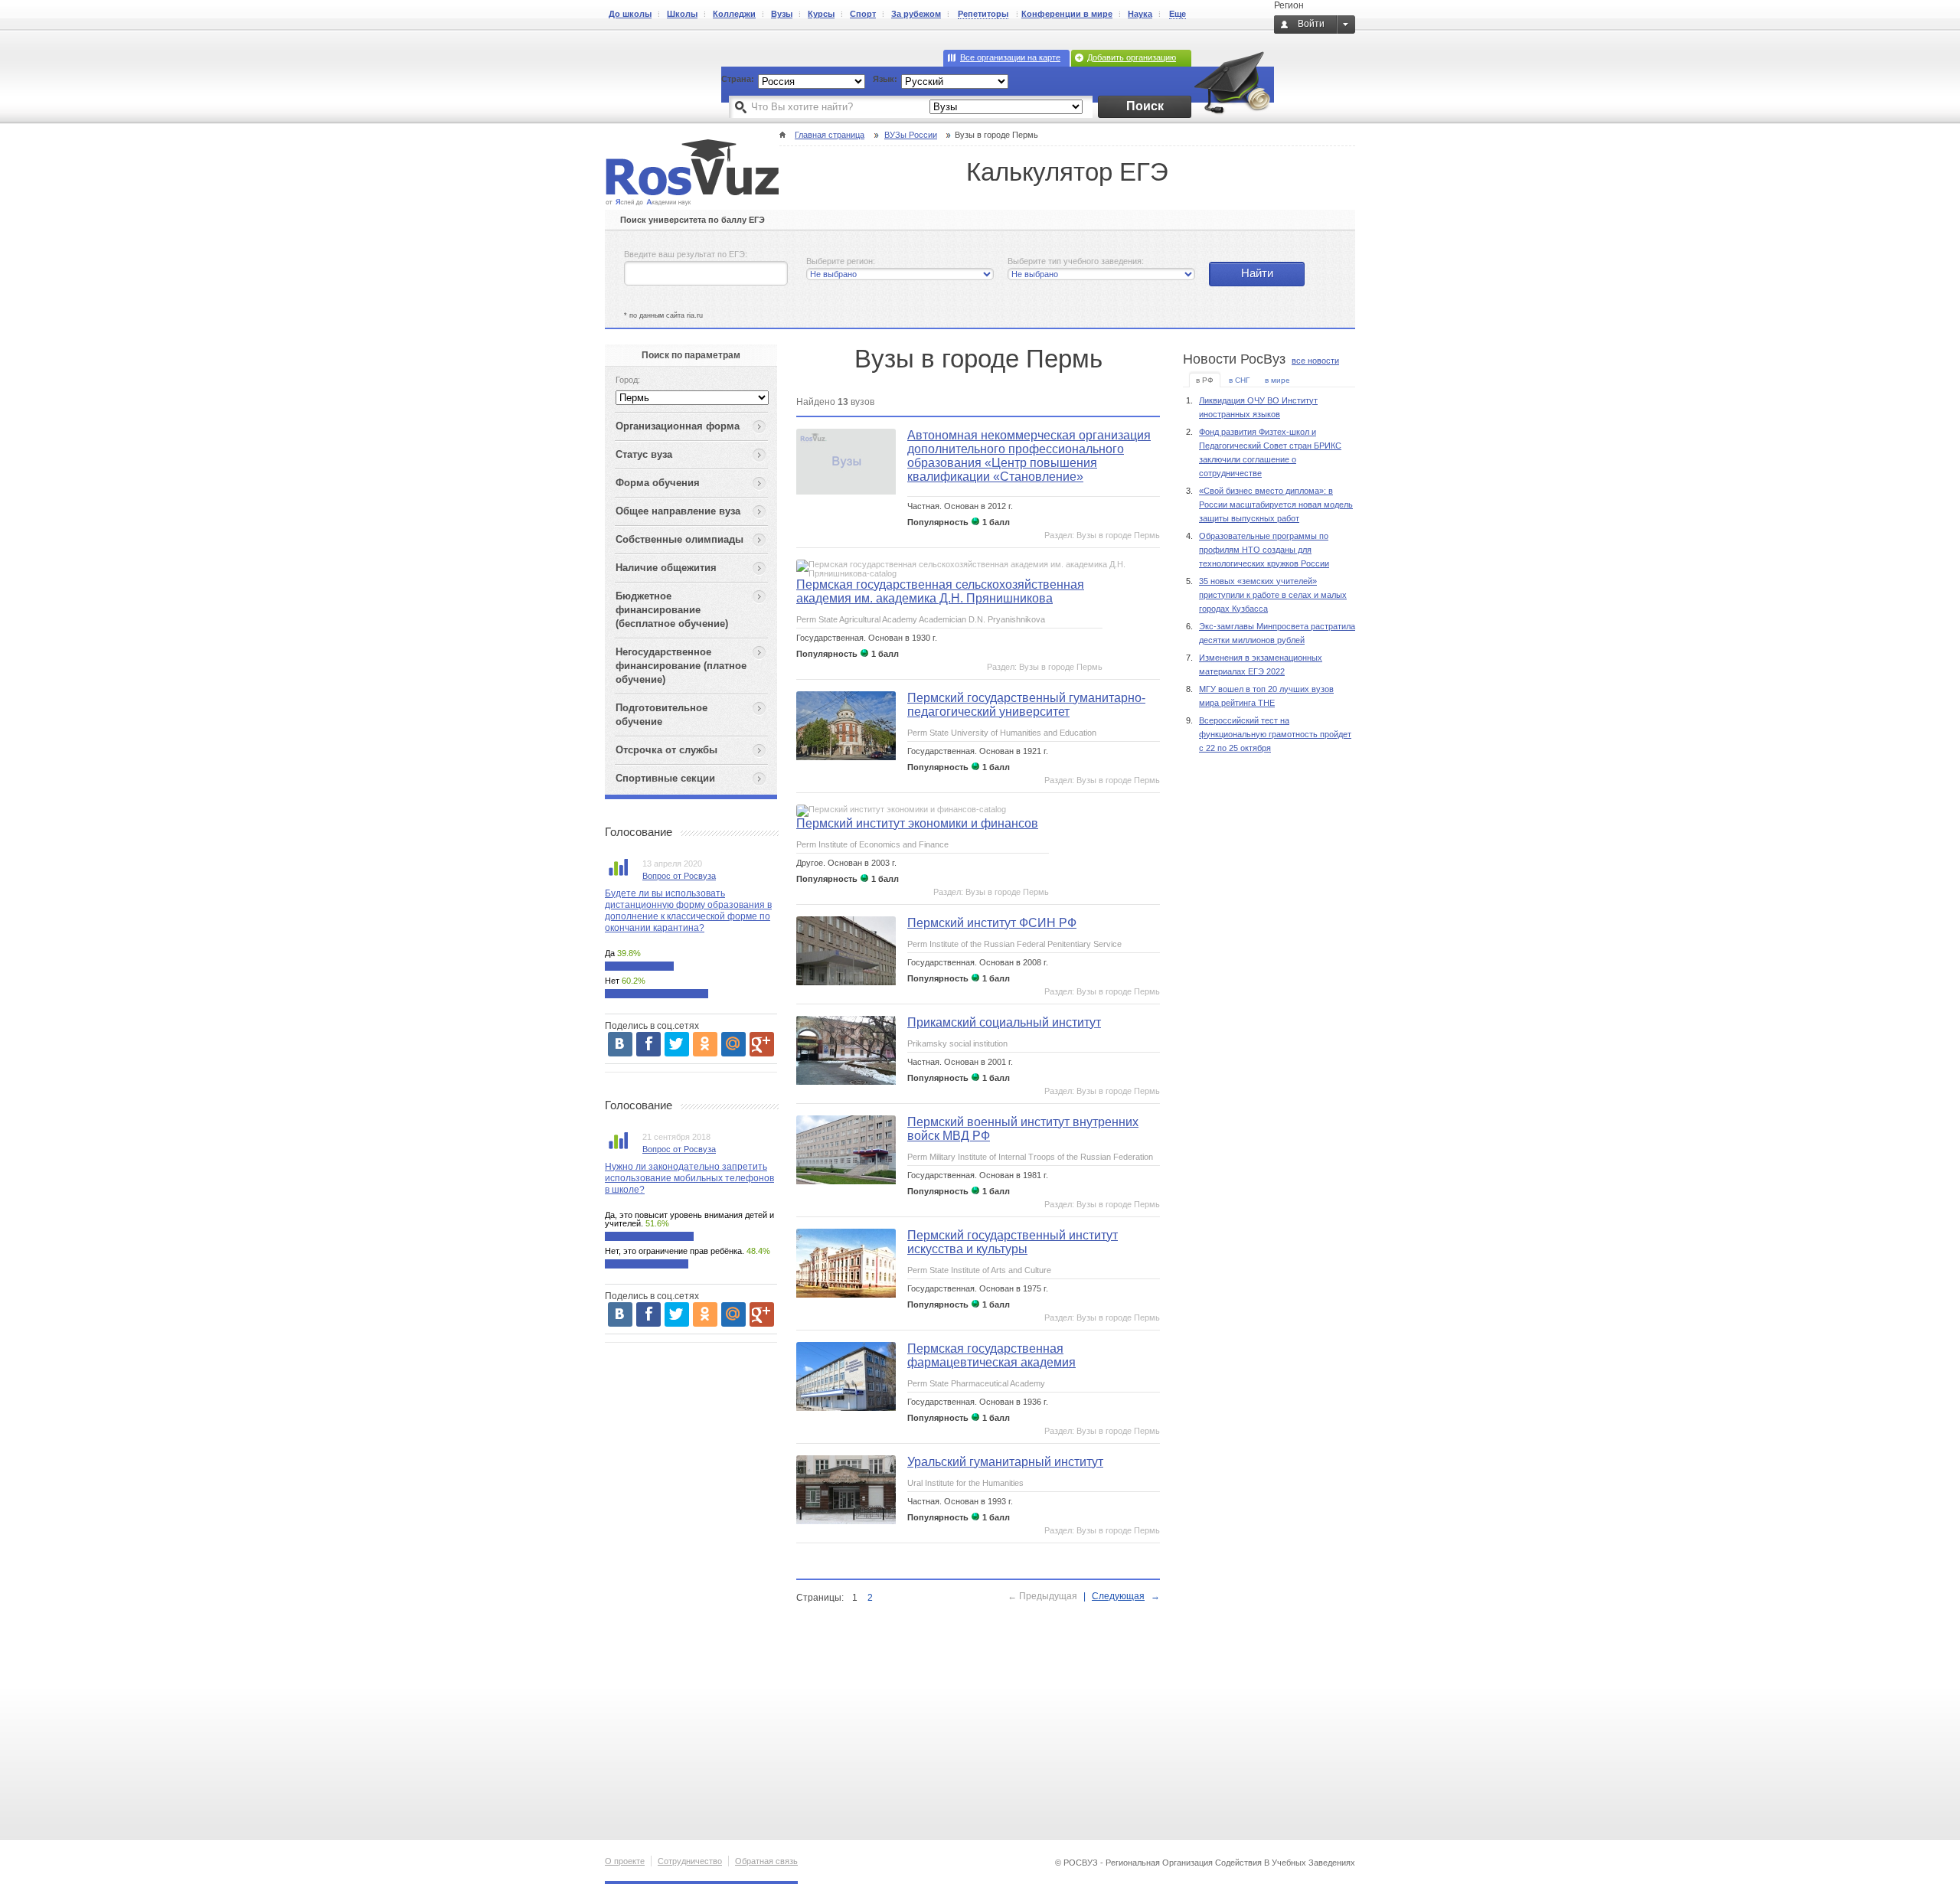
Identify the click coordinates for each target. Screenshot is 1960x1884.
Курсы (821, 14)
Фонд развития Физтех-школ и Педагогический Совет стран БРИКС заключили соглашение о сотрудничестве (1270, 452)
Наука (1140, 14)
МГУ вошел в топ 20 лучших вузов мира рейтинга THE (1266, 696)
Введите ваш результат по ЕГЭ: (686, 254)
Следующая (1118, 1596)
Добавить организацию (1132, 57)
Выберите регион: (841, 261)
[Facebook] (648, 1044)
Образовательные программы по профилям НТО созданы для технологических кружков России (1264, 550)
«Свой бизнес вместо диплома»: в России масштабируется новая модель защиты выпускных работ (1276, 504)
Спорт (863, 14)
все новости (1315, 361)
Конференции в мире (1067, 14)
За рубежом (916, 14)
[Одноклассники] (705, 1044)
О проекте (625, 1861)
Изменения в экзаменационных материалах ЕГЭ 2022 (1261, 664)
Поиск (1145, 106)
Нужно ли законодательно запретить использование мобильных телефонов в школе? (689, 1178)
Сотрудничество (690, 1861)
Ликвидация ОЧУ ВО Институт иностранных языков (1258, 407)
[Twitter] (677, 1044)
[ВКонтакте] (620, 1044)
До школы (630, 14)
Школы (682, 14)
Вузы (782, 14)
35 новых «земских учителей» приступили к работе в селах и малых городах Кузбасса (1273, 595)
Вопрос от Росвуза (679, 876)
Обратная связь (766, 1861)
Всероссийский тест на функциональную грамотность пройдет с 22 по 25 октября (1275, 734)
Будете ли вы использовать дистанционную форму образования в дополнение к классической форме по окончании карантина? (688, 911)
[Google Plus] (762, 1044)
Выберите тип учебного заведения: (1076, 261)
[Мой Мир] (733, 1044)
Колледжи (734, 14)
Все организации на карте (1010, 57)
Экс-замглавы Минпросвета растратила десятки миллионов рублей (1277, 633)
